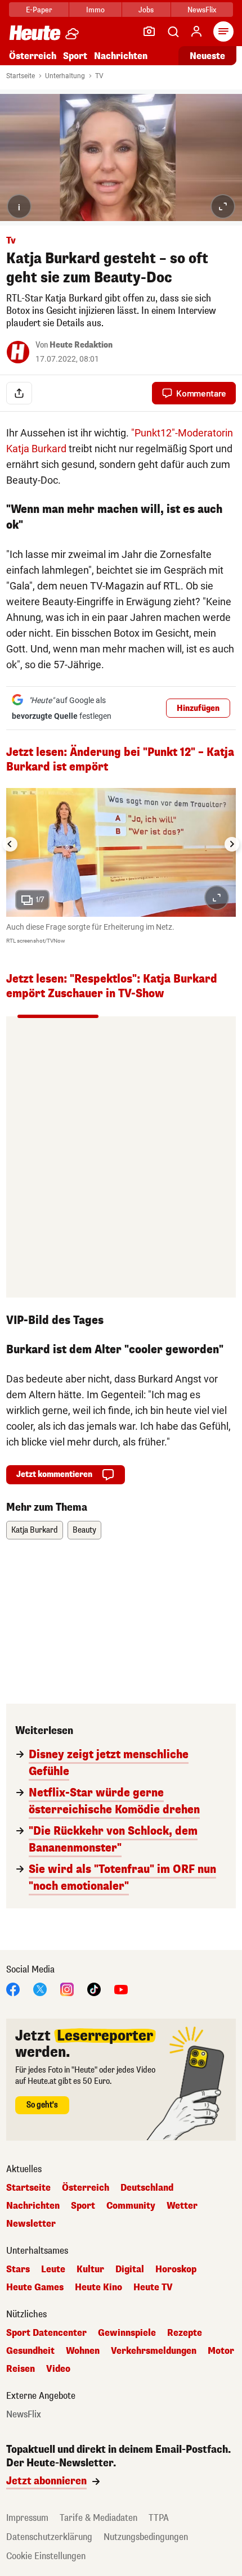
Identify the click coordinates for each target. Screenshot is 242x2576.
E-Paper (39, 10)
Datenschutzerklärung (49, 2537)
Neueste (207, 56)
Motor (221, 2351)
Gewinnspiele (127, 2333)
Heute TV (153, 2287)
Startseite (21, 76)
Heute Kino (98, 2287)
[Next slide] (232, 844)
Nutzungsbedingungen (146, 2537)
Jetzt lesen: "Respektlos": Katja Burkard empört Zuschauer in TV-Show (112, 986)
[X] (40, 1989)
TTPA (159, 2518)
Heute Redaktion (81, 345)
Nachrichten (33, 2206)
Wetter (182, 2206)
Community (131, 2206)
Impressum (27, 2518)
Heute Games (35, 2287)
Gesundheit (30, 2351)
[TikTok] (94, 1989)
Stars (18, 2269)
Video (58, 2369)
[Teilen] (19, 393)
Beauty (84, 1530)
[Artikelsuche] (173, 31)
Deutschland (147, 2188)
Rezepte (185, 2333)
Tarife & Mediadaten (98, 2518)
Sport (75, 56)
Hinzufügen (198, 708)
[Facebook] (13, 1989)
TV (99, 76)
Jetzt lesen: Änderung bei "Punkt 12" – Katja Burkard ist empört (120, 760)
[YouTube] (121, 1989)
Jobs (146, 10)
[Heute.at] (35, 32)
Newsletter (31, 2224)
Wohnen (83, 2351)
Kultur (90, 2269)
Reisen (21, 2369)
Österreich (33, 56)
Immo (95, 10)
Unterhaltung (65, 76)
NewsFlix (202, 10)
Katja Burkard (35, 1530)
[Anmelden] (196, 31)
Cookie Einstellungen (46, 2556)
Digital (130, 2269)
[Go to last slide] (10, 844)
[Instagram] (67, 1989)
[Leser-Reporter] (149, 31)
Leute (53, 2269)
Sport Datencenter (46, 2333)
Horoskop (176, 2269)
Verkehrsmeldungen (154, 2351)
